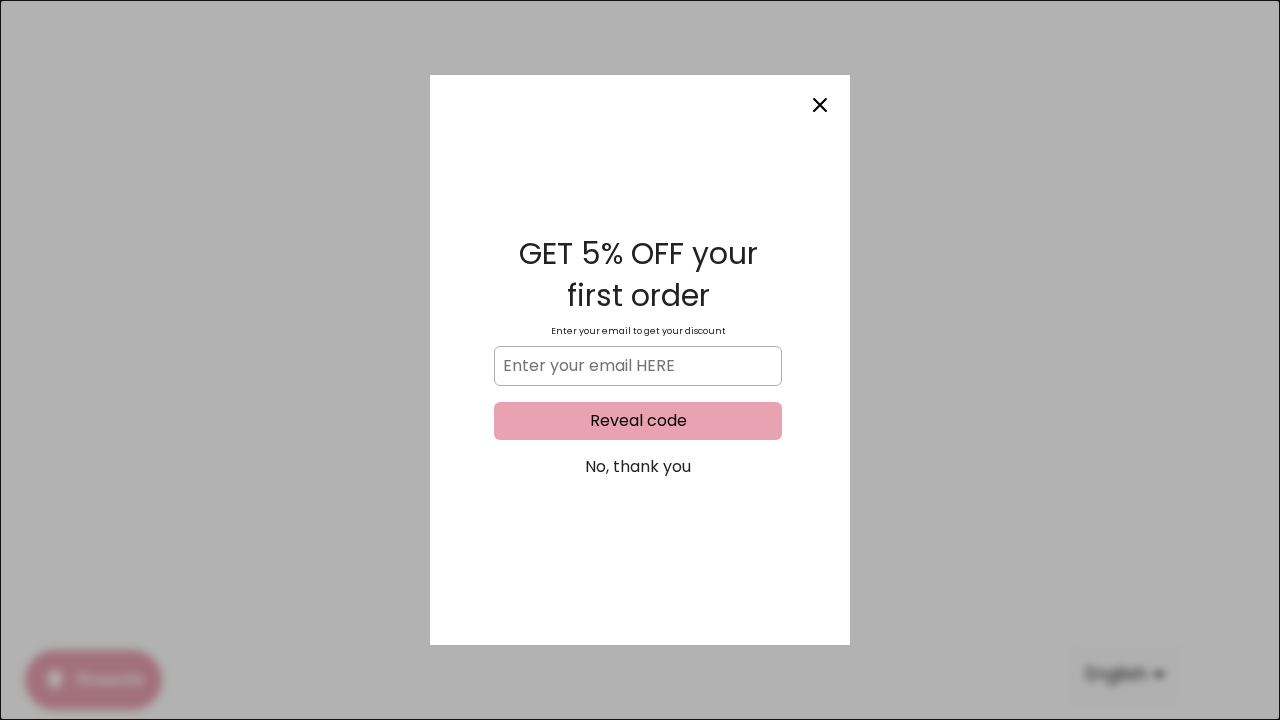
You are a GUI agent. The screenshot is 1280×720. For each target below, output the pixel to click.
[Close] (820, 105)
